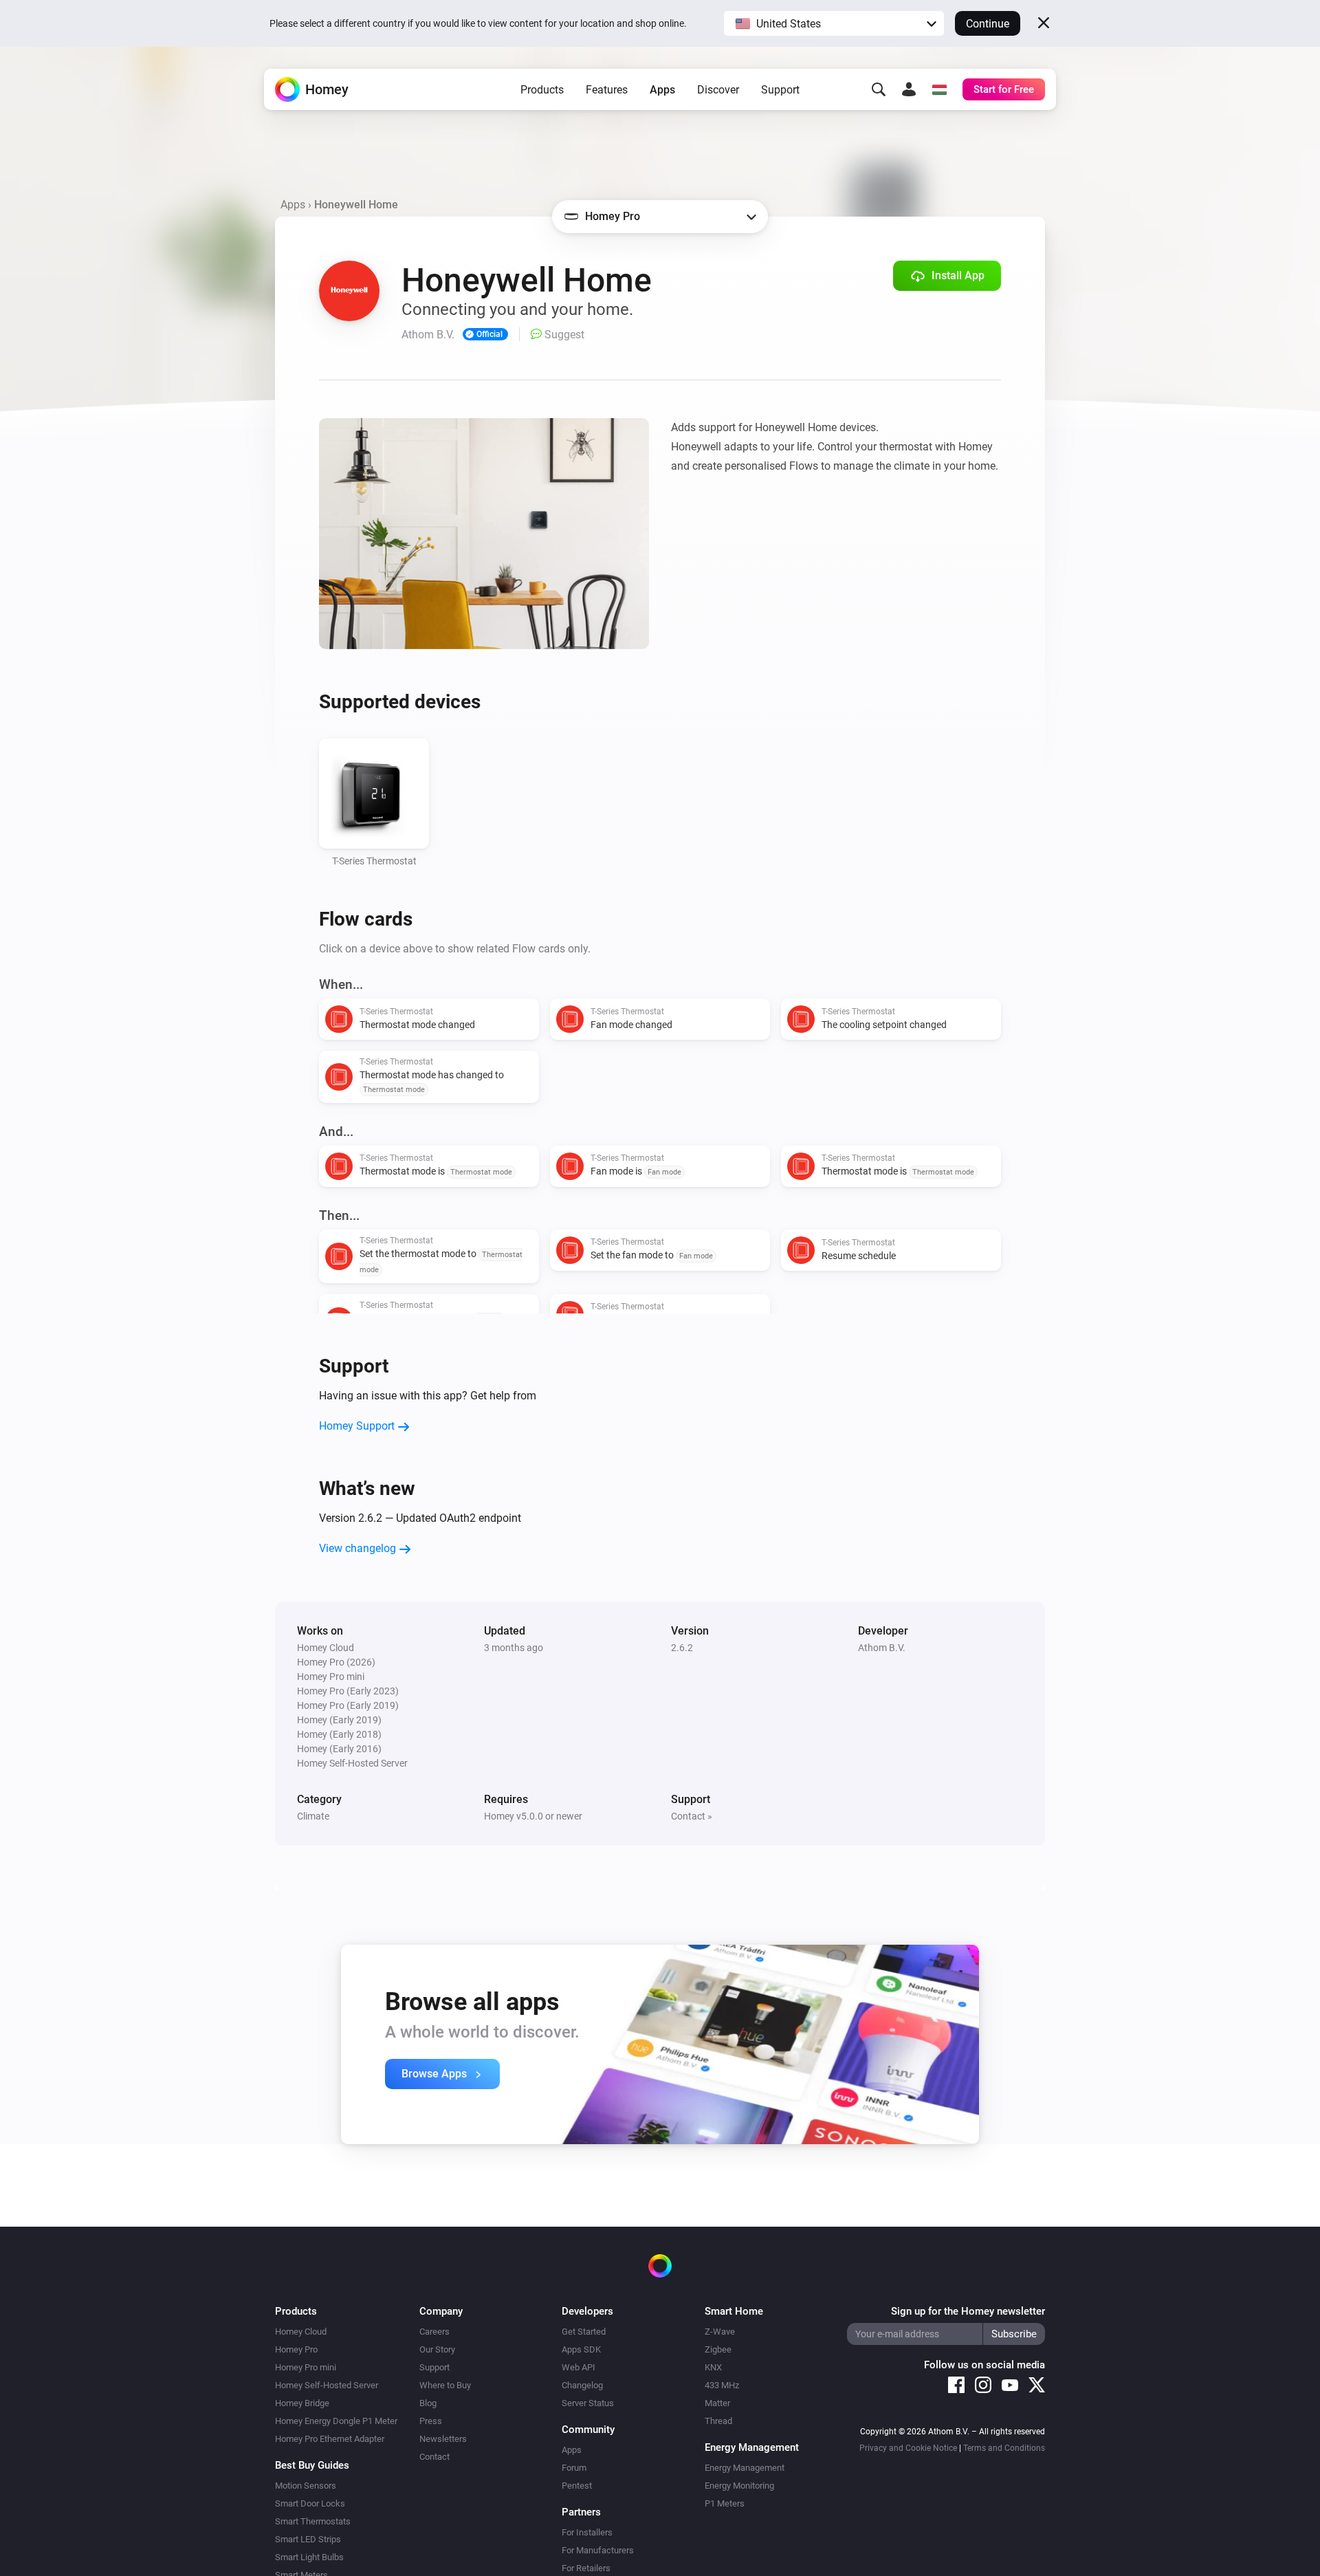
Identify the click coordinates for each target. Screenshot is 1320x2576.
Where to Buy (445, 2385)
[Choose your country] (939, 89)
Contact (434, 2457)
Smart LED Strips (308, 2539)
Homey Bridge (302, 2403)
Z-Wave (720, 2332)
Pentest (577, 2486)
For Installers (587, 2532)
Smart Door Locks (310, 2503)
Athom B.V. (882, 1648)
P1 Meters (725, 2503)
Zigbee (718, 2349)
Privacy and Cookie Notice (908, 2448)
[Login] (909, 89)
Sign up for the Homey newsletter (968, 2311)
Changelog (582, 2385)
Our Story (437, 2349)
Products (542, 90)
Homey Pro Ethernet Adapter (330, 2439)
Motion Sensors (306, 2486)
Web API (579, 2367)
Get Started (584, 2332)
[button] (834, 23)
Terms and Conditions (1004, 2448)
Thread (718, 2421)
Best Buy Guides (312, 2465)
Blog (428, 2403)
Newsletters (443, 2439)
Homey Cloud (301, 2332)
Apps (662, 90)
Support (780, 90)
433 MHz (722, 2385)
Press (431, 2421)
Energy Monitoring (739, 2486)
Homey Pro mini (306, 2367)
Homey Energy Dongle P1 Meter (336, 2421)
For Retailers (586, 2568)
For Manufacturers (598, 2550)
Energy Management (745, 2468)
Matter (717, 2403)
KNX (713, 2367)
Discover (718, 90)
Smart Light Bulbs (309, 2557)
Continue (988, 24)
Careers (434, 2332)
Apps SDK (581, 2349)
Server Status (588, 2403)
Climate (313, 1816)
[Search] (879, 89)
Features (607, 90)
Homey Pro (296, 2349)
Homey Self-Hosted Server (327, 2385)
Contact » (692, 1816)
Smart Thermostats (313, 2521)
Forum (574, 2468)
